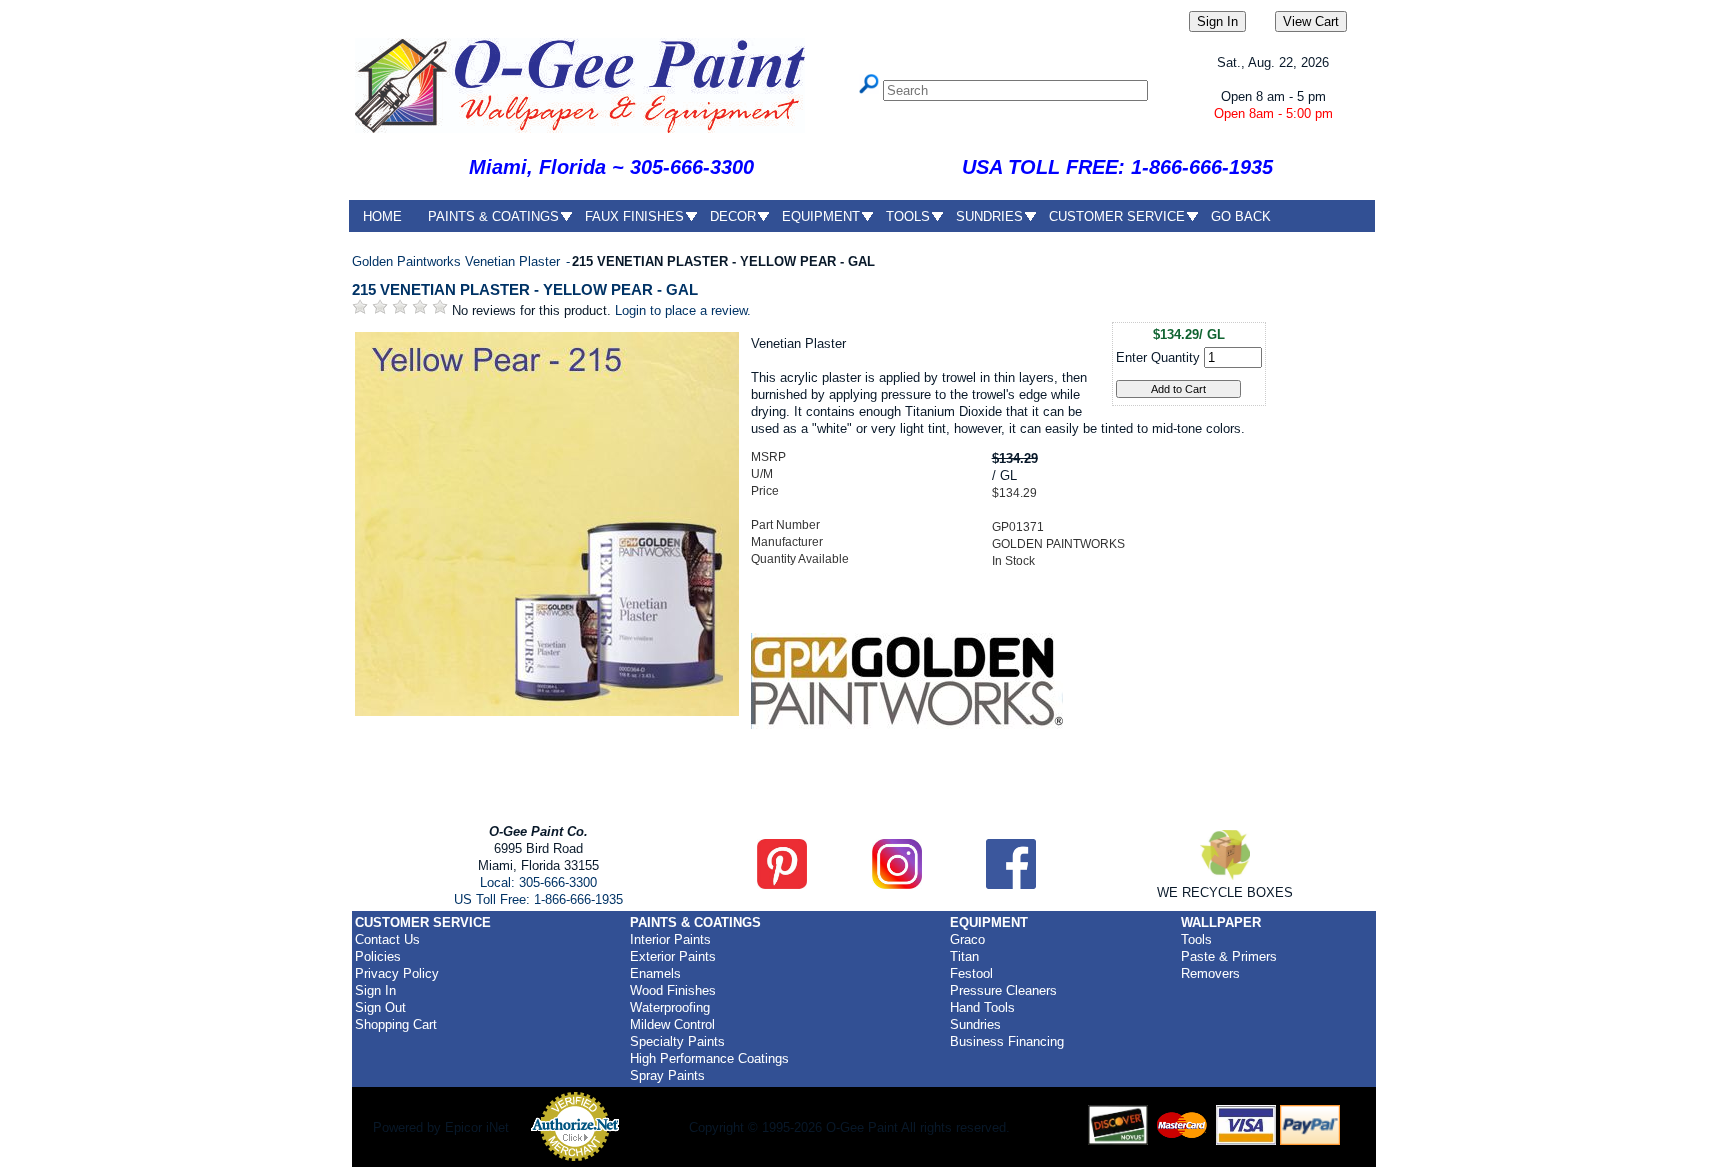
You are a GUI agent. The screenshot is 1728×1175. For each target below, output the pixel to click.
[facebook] (1011, 884)
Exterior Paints (673, 956)
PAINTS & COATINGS (493, 216)
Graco (967, 939)
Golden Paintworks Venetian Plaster (458, 261)
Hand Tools (982, 1007)
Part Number (785, 525)
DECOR (733, 216)
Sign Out (380, 1007)
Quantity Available (800, 559)
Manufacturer (787, 542)
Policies (378, 956)
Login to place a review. (683, 310)
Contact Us (387, 939)
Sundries (975, 1024)
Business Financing (1007, 1041)
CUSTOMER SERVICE (1117, 216)
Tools (1196, 939)
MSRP (768, 457)
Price (765, 491)
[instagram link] (897, 884)
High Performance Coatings (709, 1058)
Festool (971, 973)
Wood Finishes (673, 990)
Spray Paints (667, 1075)
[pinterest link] (782, 884)
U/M (762, 474)
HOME (382, 216)
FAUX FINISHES (634, 216)
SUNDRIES (989, 216)
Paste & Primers (1229, 956)
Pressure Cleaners (1003, 990)
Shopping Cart (396, 1024)
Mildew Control (672, 1024)
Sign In (375, 990)
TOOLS (908, 216)
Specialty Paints (677, 1041)
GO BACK (1241, 216)
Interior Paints (670, 939)
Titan (964, 956)
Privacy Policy (397, 973)
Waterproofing (670, 1007)
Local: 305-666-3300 (538, 882)
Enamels (655, 973)
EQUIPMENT (821, 216)
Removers (1210, 973)
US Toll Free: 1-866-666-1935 (538, 899)
